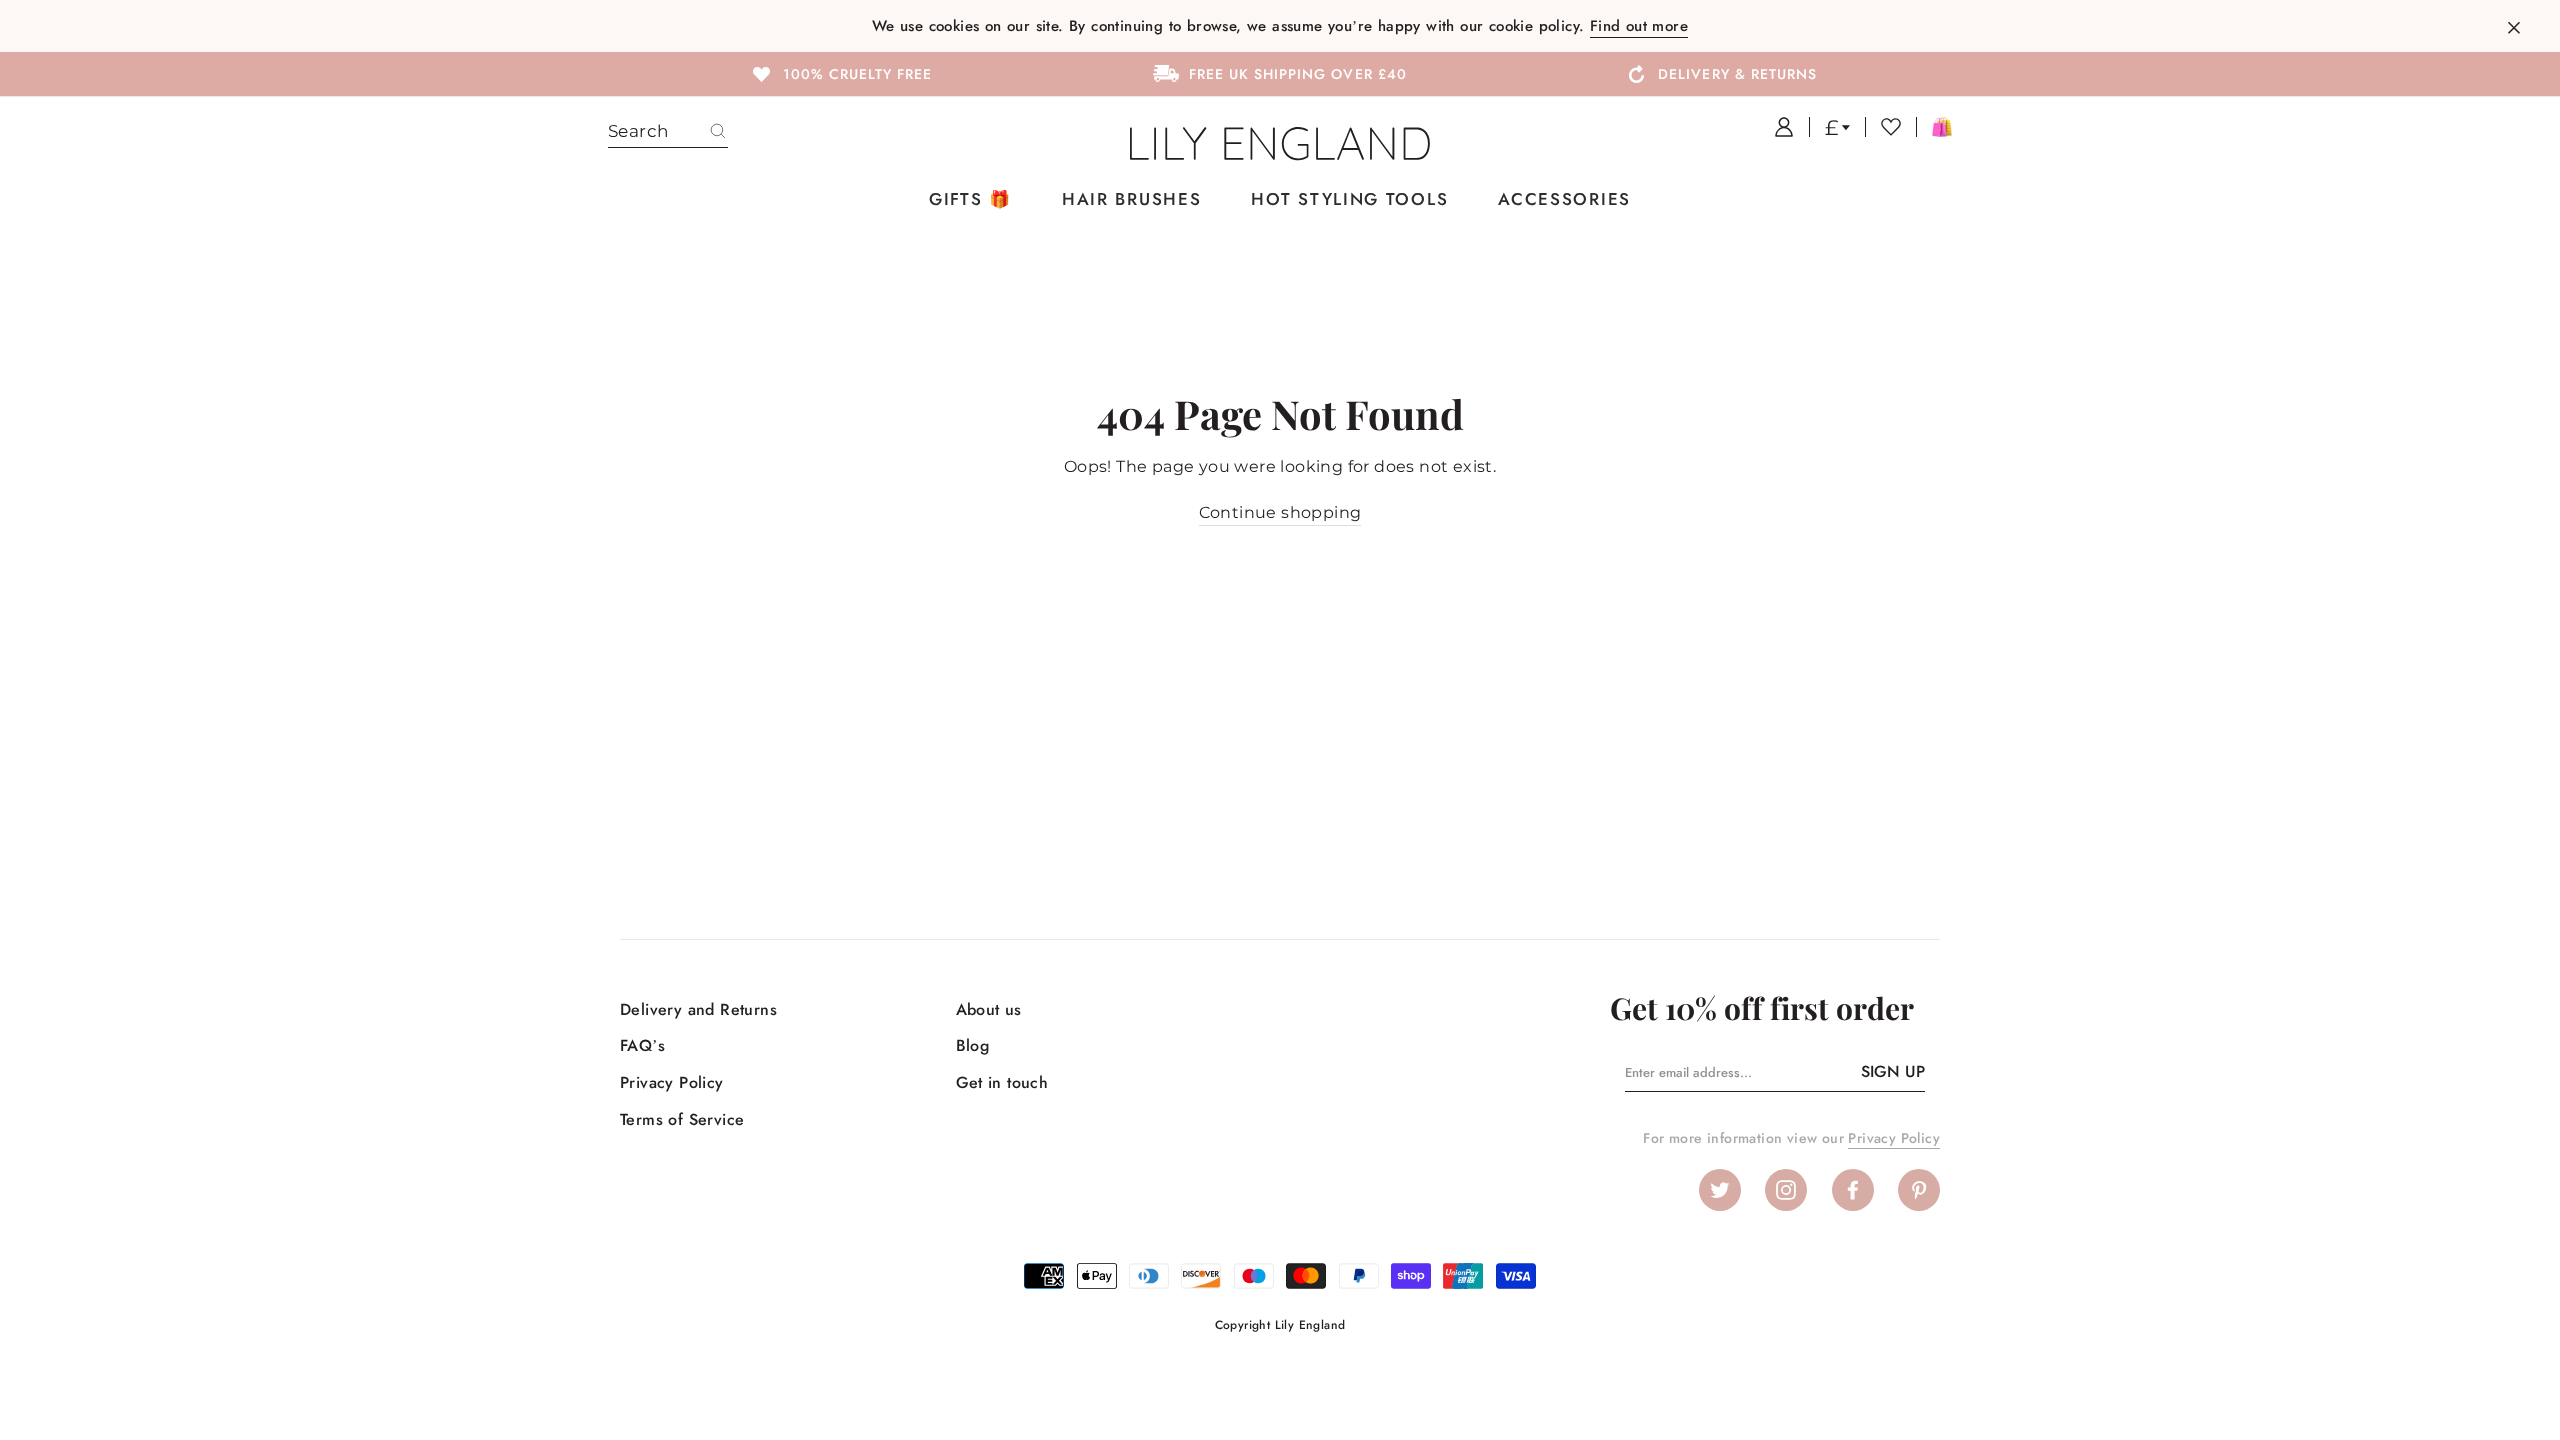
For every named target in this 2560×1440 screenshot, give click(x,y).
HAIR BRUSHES (1131, 199)
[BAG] (1934, 127)
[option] (840, 73)
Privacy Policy (672, 1082)
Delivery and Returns (698, 1009)
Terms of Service (682, 1119)
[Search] (718, 132)
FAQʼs (642, 1045)
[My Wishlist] (1883, 127)
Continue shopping (1280, 512)
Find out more (1639, 26)
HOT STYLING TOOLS (1349, 199)
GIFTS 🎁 (970, 199)
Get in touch (1002, 1082)
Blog (973, 1045)
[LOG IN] (1776, 127)
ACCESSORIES (1564, 199)
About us (989, 1009)
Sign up (1893, 1071)
